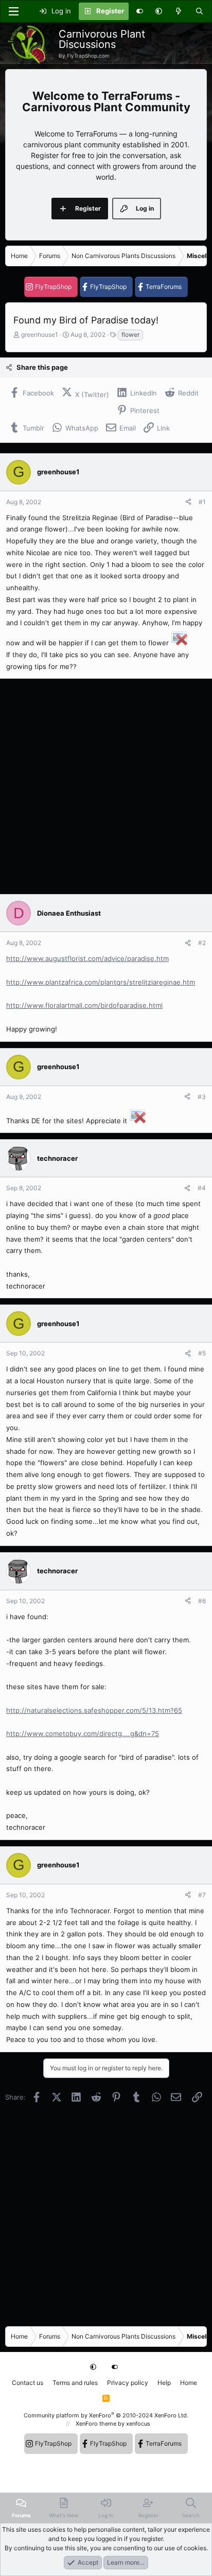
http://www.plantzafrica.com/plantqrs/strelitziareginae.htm (101, 982)
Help (164, 2383)
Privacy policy (128, 2383)
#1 (202, 502)
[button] (159, 11)
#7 (202, 1895)
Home (189, 2383)
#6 (202, 1601)
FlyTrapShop (53, 287)
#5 (202, 1353)
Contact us (28, 2383)
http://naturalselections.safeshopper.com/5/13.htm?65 (94, 1710)
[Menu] (13, 11)
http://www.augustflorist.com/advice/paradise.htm (87, 958)
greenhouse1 (40, 334)
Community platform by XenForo (106, 2415)
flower (130, 334)
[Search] (199, 11)
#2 (202, 943)
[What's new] (179, 11)
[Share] (188, 502)
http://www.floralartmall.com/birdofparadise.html (84, 1005)
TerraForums (164, 287)
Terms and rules (75, 2383)
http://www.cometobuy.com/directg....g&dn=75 (83, 1733)
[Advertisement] (106, 786)
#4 (202, 1188)
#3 (202, 1097)
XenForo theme (96, 2424)
